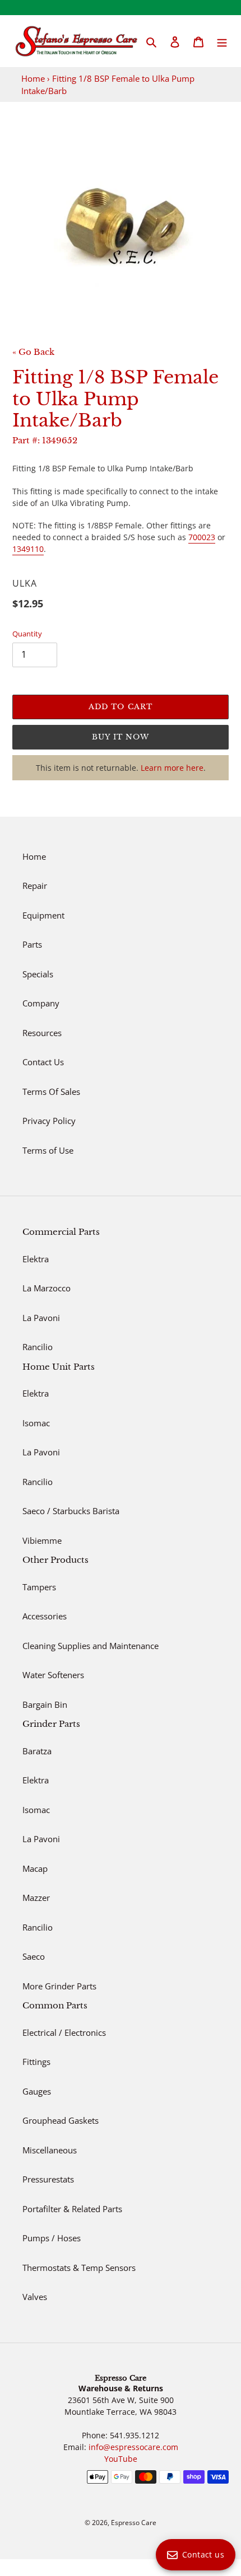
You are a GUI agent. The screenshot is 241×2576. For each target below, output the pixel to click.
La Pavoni (41, 1318)
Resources (42, 1033)
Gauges (37, 2091)
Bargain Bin (45, 1704)
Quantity (27, 634)
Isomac (36, 1423)
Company (41, 1003)
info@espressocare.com (133, 2447)
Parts (32, 944)
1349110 (28, 549)
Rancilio (38, 1347)
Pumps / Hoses (52, 2238)
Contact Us (43, 1062)
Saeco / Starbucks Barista (71, 1511)
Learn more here (172, 768)
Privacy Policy (49, 1121)
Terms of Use (48, 1150)
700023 (202, 537)
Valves (35, 2297)
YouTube (121, 2459)
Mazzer (36, 1898)
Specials (38, 974)
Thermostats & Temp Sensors (79, 2268)
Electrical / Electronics (64, 2032)
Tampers (39, 1587)
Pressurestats (48, 2179)
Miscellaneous (50, 2150)
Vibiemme (42, 1540)
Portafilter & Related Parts (72, 2209)
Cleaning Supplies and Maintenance (91, 1646)
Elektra (36, 1259)
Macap (35, 1868)
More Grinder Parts (59, 1986)
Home (33, 78)
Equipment (43, 915)
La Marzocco (47, 1288)
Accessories (45, 1616)
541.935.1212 (135, 2435)
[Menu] (222, 41)
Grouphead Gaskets (61, 2120)
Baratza (37, 1751)
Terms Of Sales (51, 1092)
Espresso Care (134, 2523)
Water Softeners (53, 1675)
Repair (35, 886)
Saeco (34, 1956)
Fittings (36, 2062)
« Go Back (33, 352)
